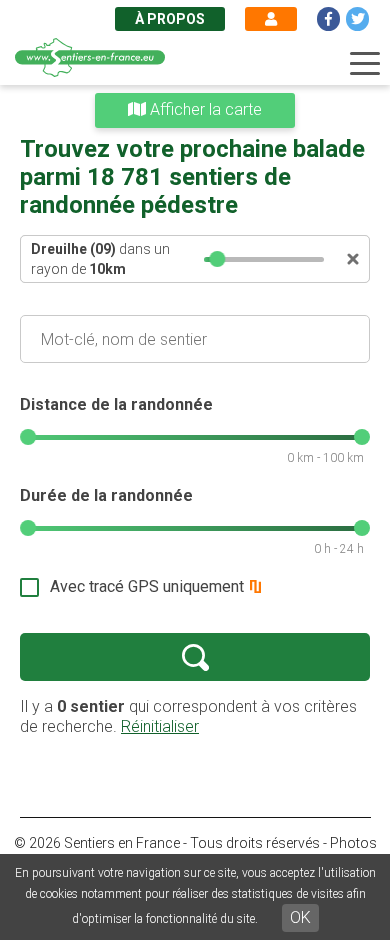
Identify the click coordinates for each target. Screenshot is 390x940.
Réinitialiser (160, 726)
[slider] (217, 259)
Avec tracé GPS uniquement (147, 586)
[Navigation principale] (365, 64)
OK (300, 917)
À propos (170, 19)
